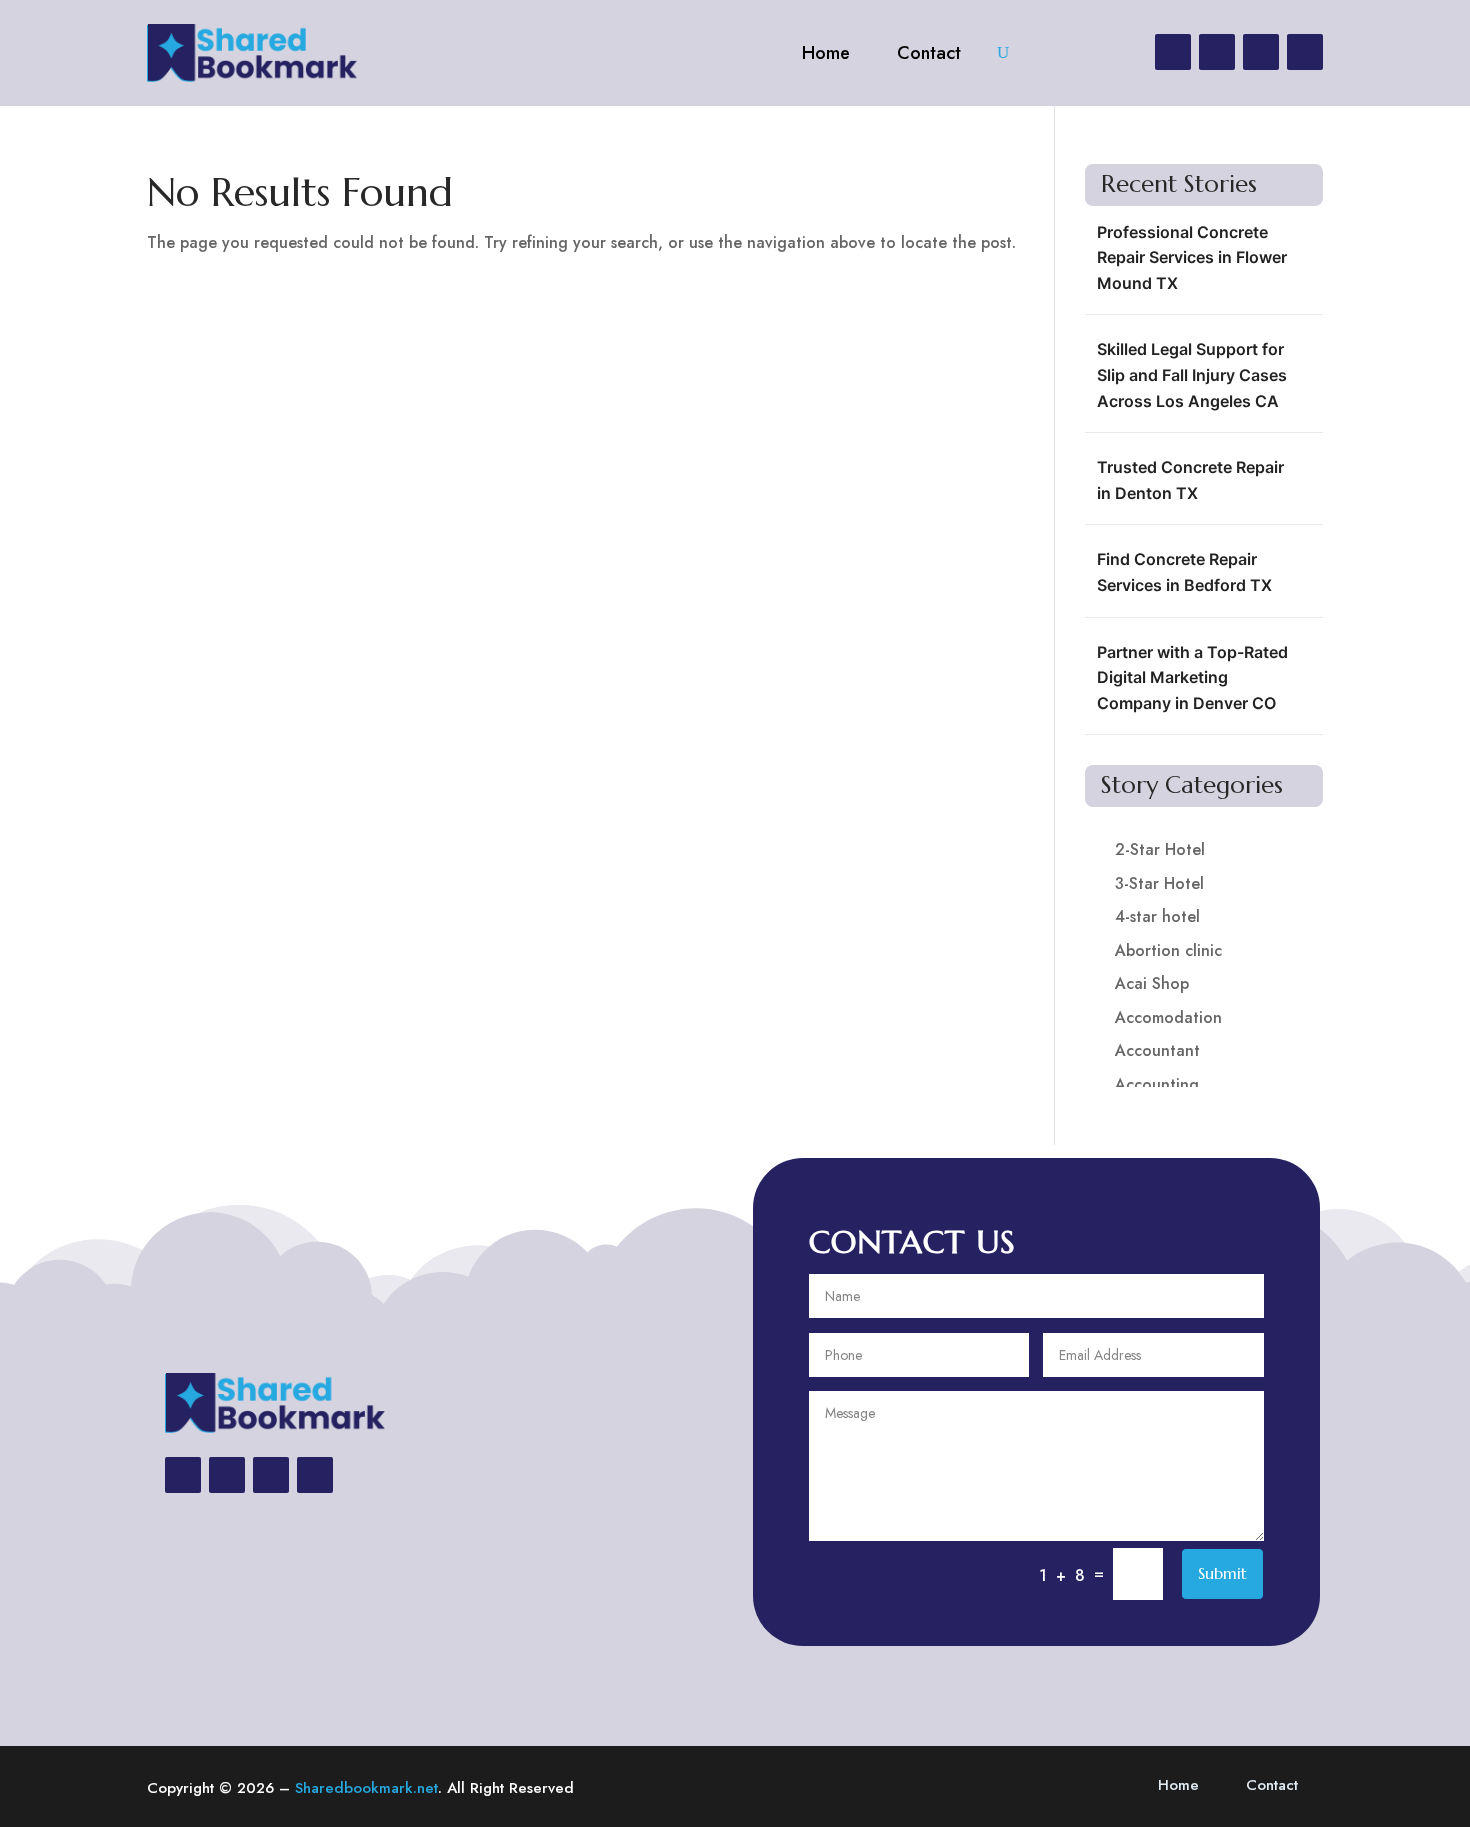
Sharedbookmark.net (366, 1788)
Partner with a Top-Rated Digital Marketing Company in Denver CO (1192, 677)
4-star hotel (1157, 916)
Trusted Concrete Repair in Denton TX (1190, 480)
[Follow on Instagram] (1261, 52)
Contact (929, 53)
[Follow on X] (1217, 52)
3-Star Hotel (1159, 883)
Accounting (1157, 1084)
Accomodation (1168, 1017)
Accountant (1157, 1050)
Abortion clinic (1168, 950)
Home (826, 53)
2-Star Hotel (1160, 849)
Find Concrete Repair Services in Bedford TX (1184, 572)
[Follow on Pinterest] (1305, 52)
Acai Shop (1152, 983)
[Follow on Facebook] (1173, 52)
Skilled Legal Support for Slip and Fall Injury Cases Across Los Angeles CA (1192, 374)
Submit (1222, 1573)
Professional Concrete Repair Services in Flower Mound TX (1192, 257)
